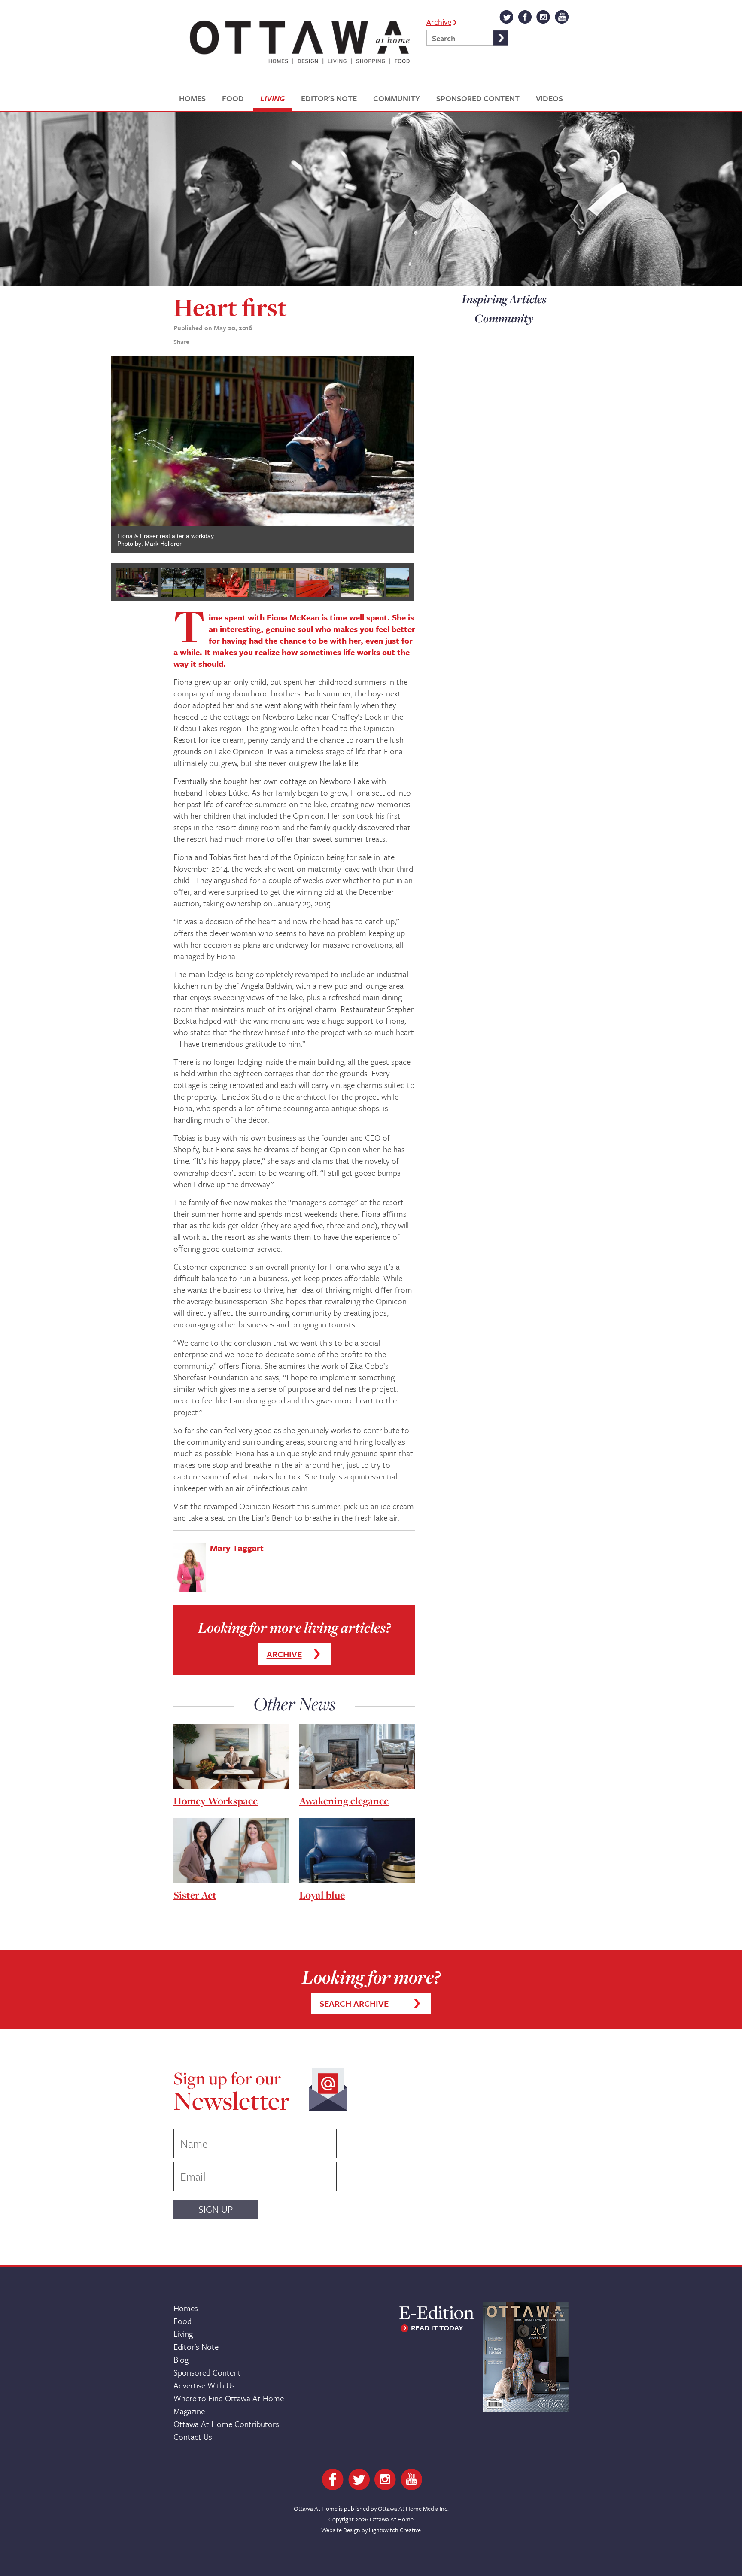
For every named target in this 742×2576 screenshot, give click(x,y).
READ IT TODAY (437, 2328)
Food (182, 2321)
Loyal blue (322, 1895)
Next (426, 456)
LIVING (272, 99)
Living (183, 2334)
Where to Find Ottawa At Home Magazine (229, 2404)
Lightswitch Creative (395, 2530)
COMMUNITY (397, 99)
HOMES (192, 99)
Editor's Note (196, 2347)
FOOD (233, 99)
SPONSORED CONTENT (478, 99)
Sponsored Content (207, 2372)
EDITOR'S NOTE (329, 99)
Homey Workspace (216, 1801)
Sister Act (195, 1895)
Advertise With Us (204, 2385)
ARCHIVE (284, 1654)
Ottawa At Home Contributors (226, 2424)
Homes (186, 2308)
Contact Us (193, 2437)
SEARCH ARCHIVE (354, 2003)
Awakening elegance (344, 1801)
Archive (439, 21)
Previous (98, 456)
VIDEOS (549, 99)
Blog (181, 2359)
